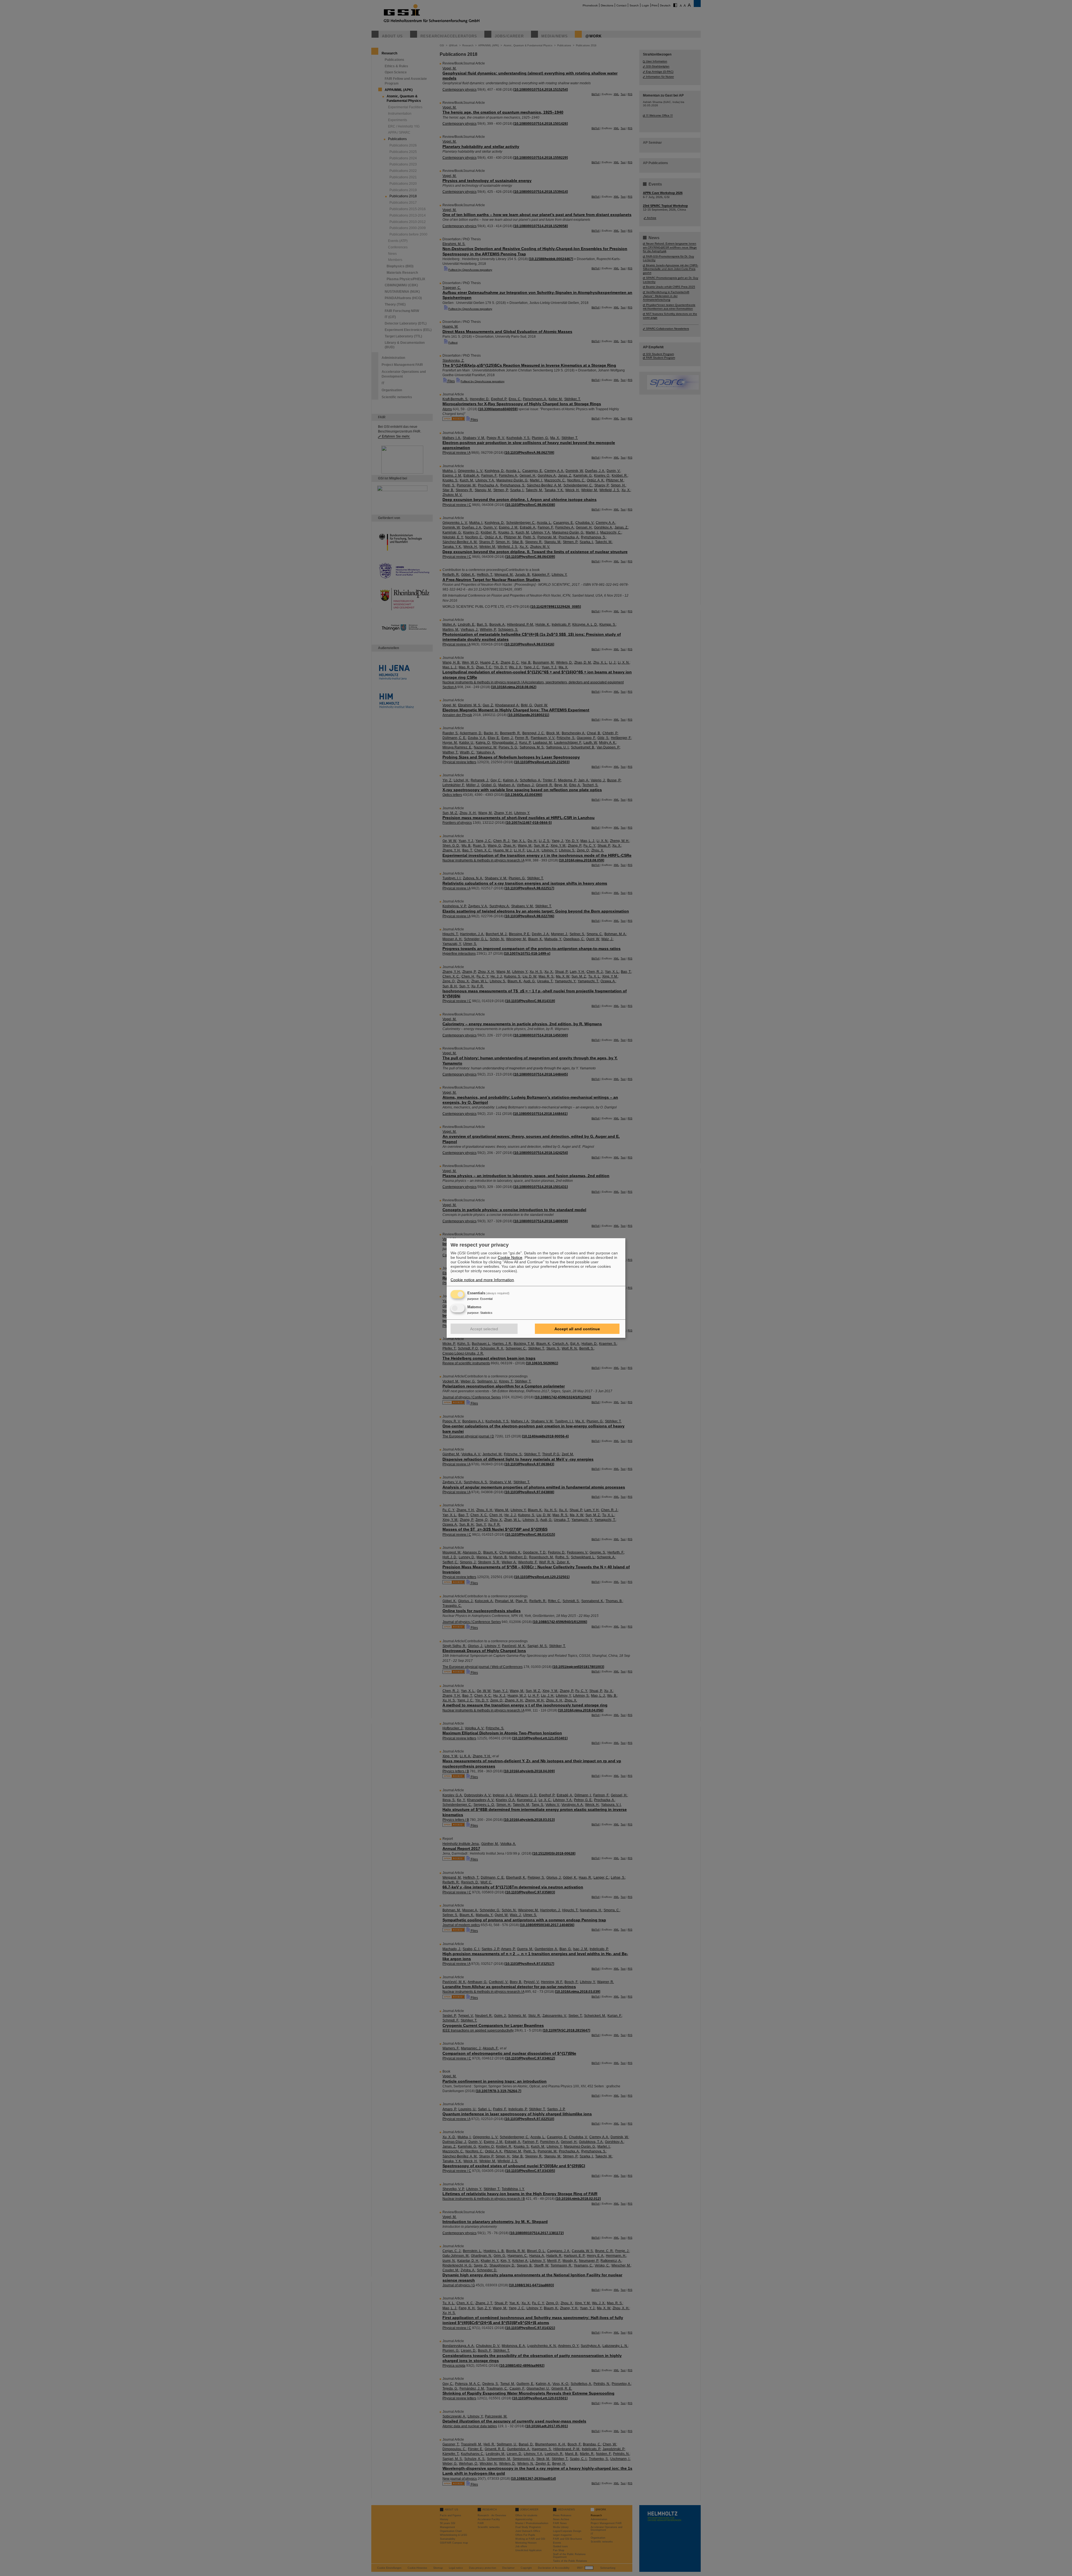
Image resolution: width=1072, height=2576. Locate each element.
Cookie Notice (510, 1257)
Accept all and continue (577, 1329)
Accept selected (484, 1329)
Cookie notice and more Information (482, 1280)
